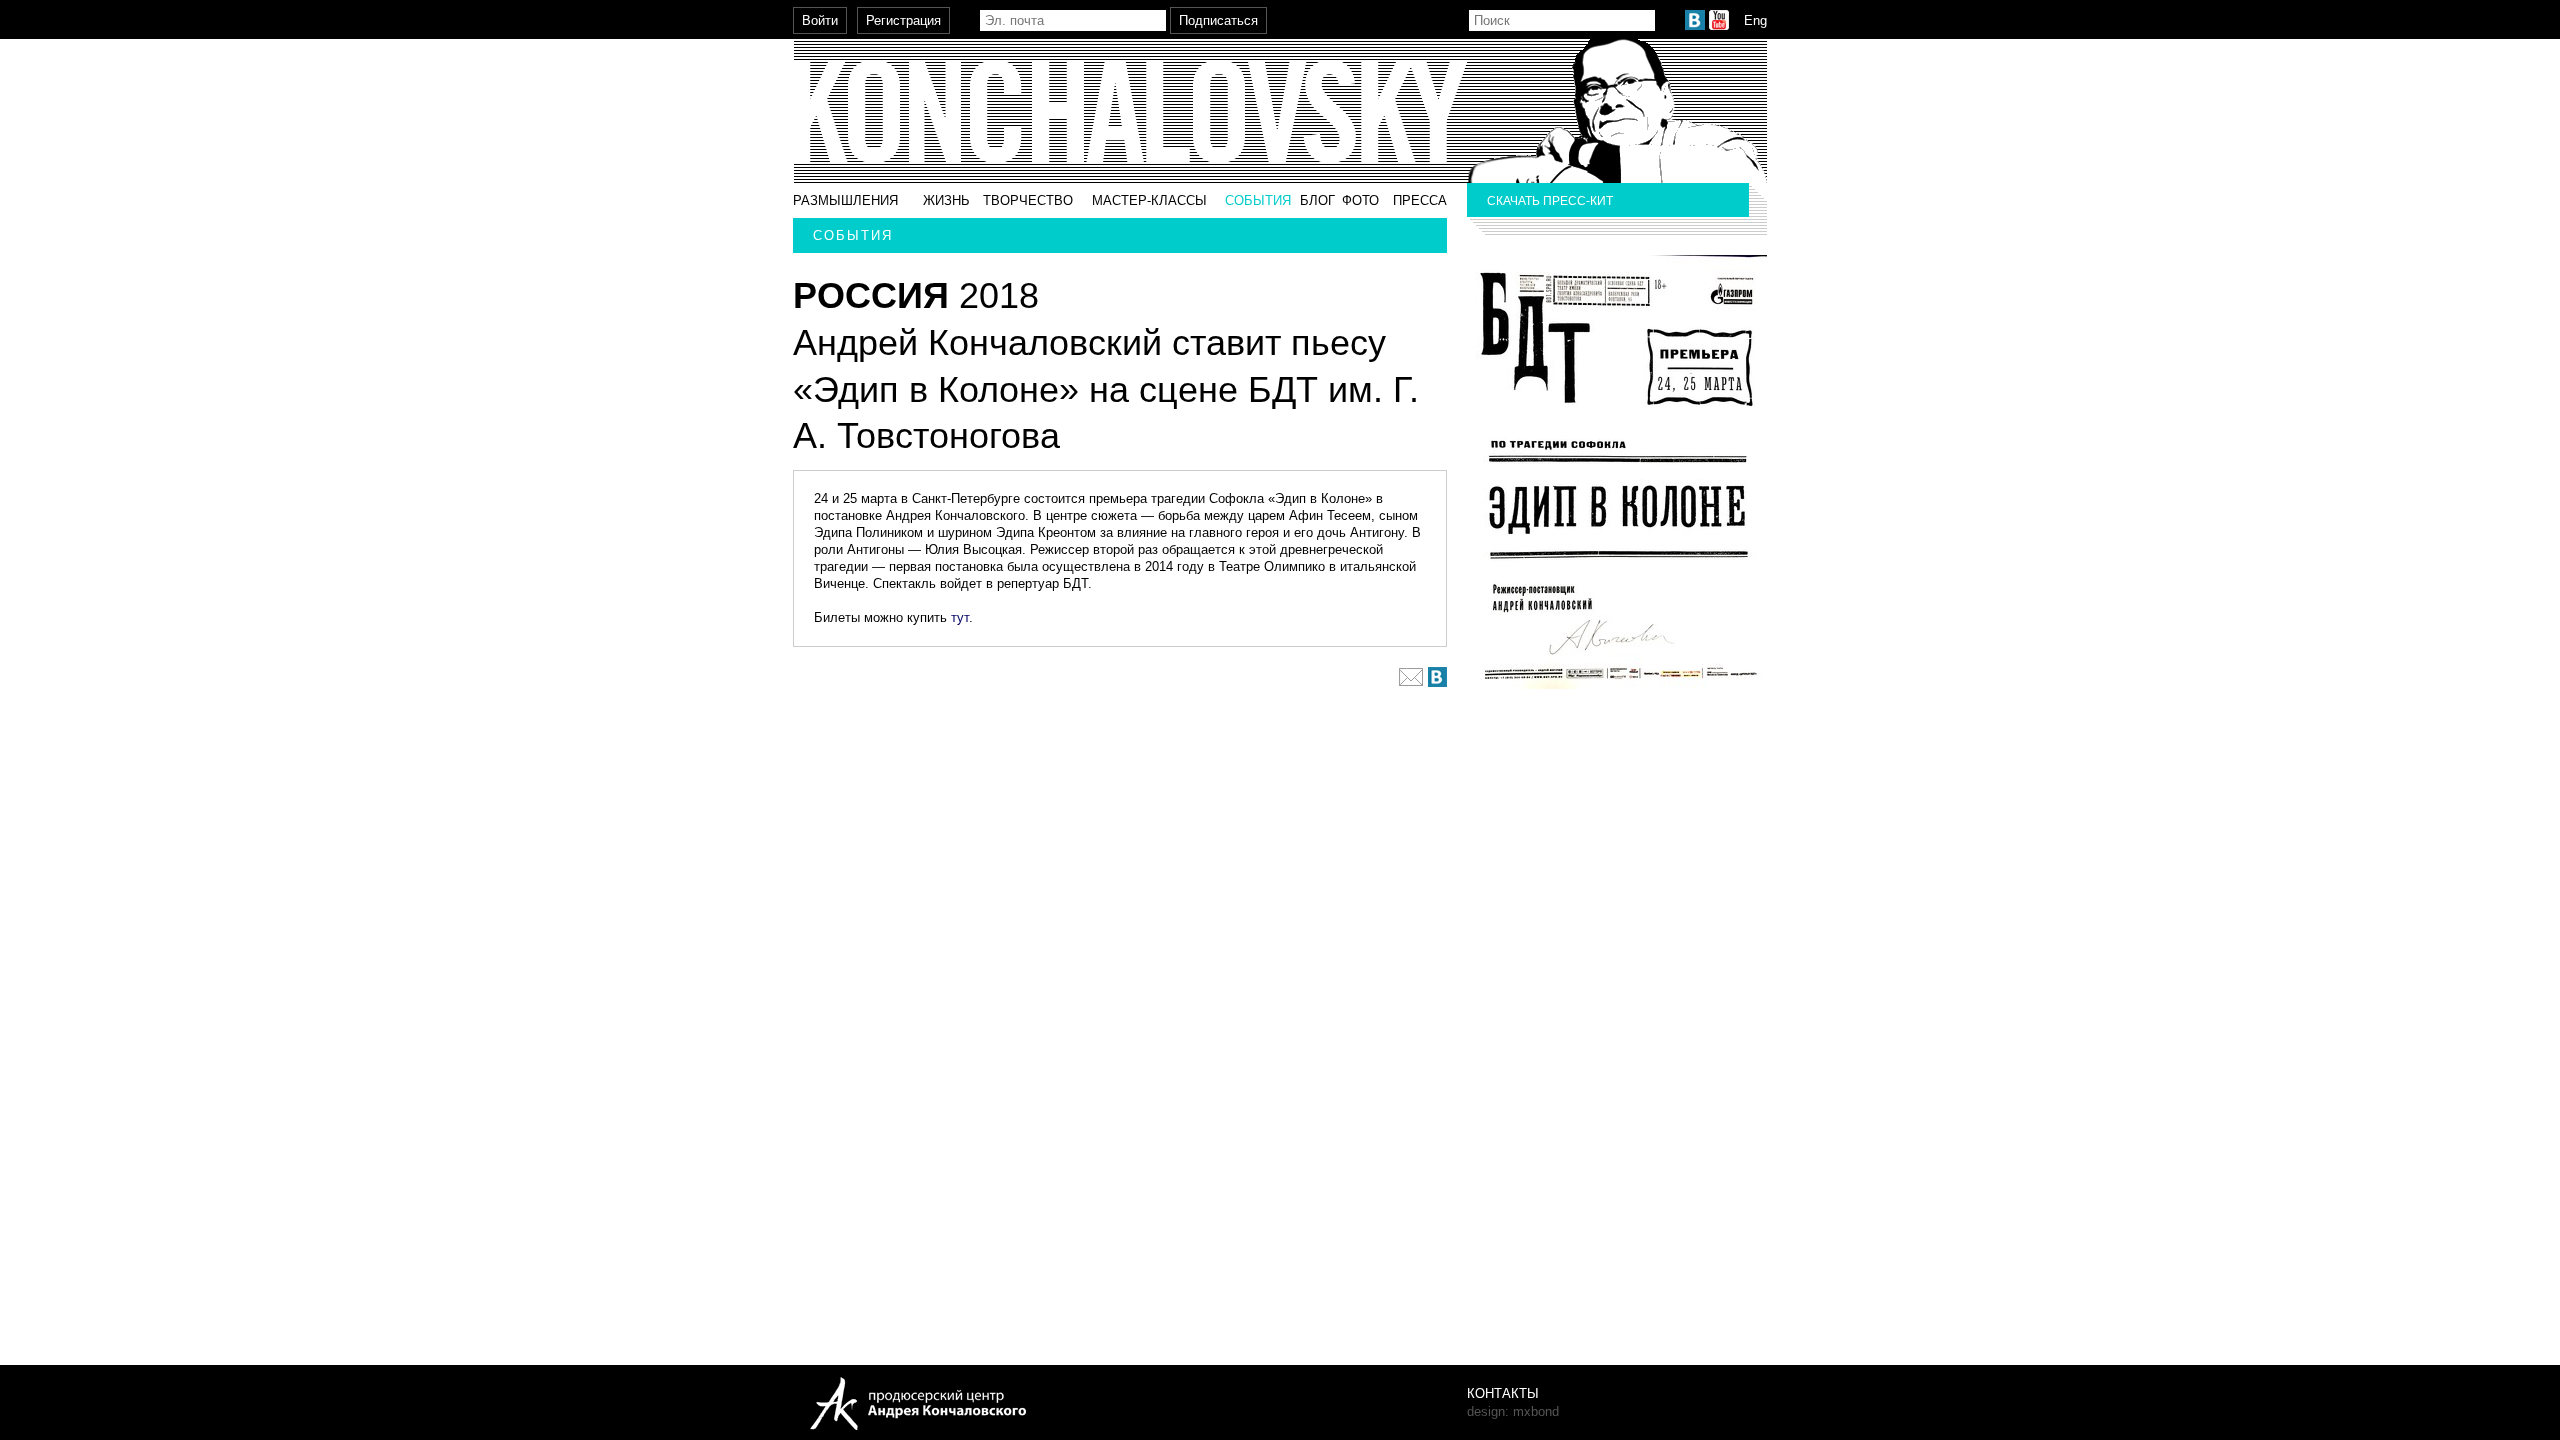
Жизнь (946, 200)
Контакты (1503, 1393)
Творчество (1028, 200)
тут (960, 617)
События (1258, 200)
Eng (1755, 20)
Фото (1360, 200)
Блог (1317, 200)
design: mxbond (1513, 1411)
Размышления (845, 200)
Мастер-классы (1149, 200)
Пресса (1420, 200)
